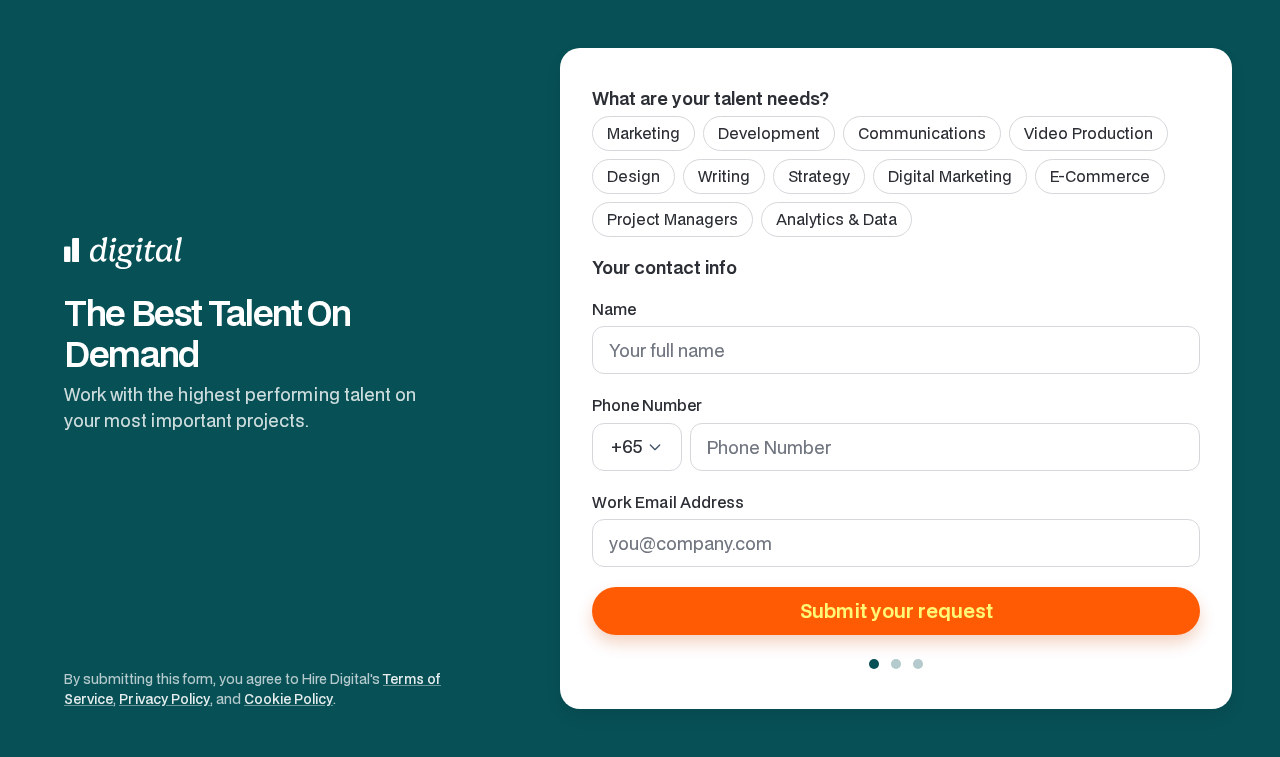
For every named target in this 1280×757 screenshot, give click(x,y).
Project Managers (672, 219)
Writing (724, 176)
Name (614, 309)
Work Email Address (668, 502)
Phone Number (647, 405)
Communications (922, 133)
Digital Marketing (950, 176)
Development (769, 133)
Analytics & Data (836, 219)
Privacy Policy (164, 699)
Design (633, 176)
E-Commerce (1100, 176)
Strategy (819, 176)
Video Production (1088, 133)
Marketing (643, 133)
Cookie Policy (288, 699)
